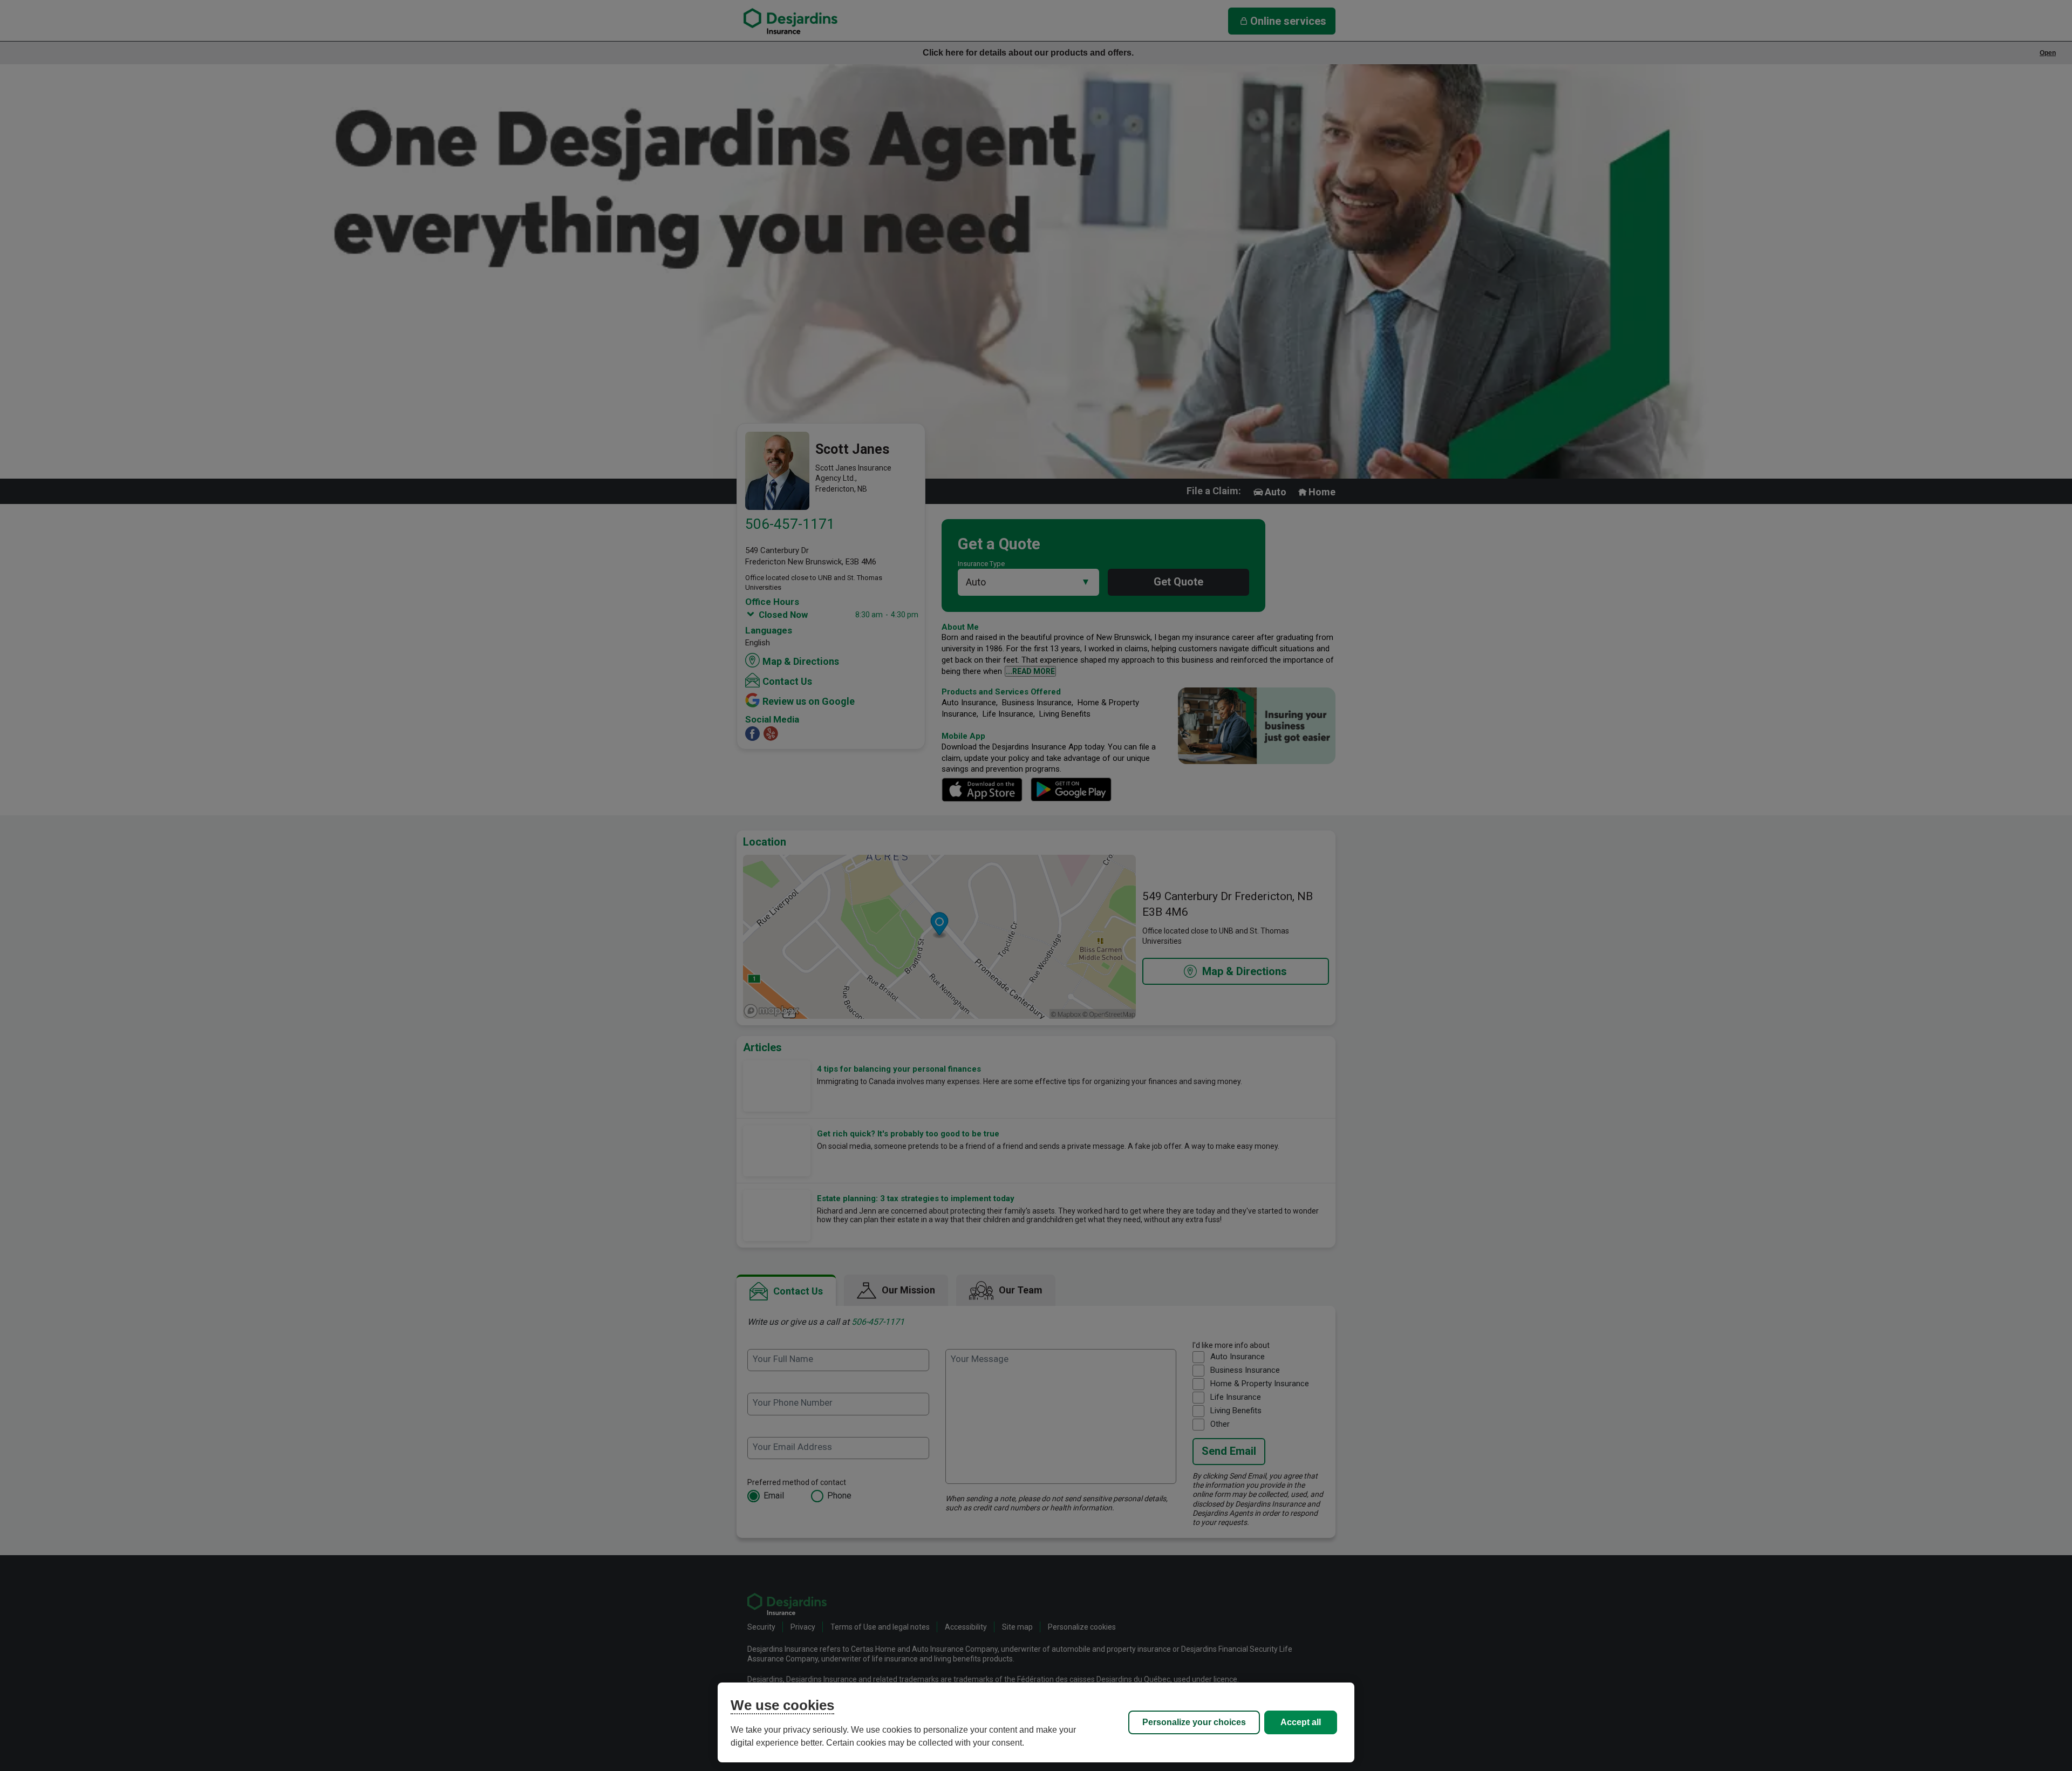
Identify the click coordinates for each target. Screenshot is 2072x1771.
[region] (1036, 1722)
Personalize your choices (1194, 1722)
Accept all (1301, 1722)
